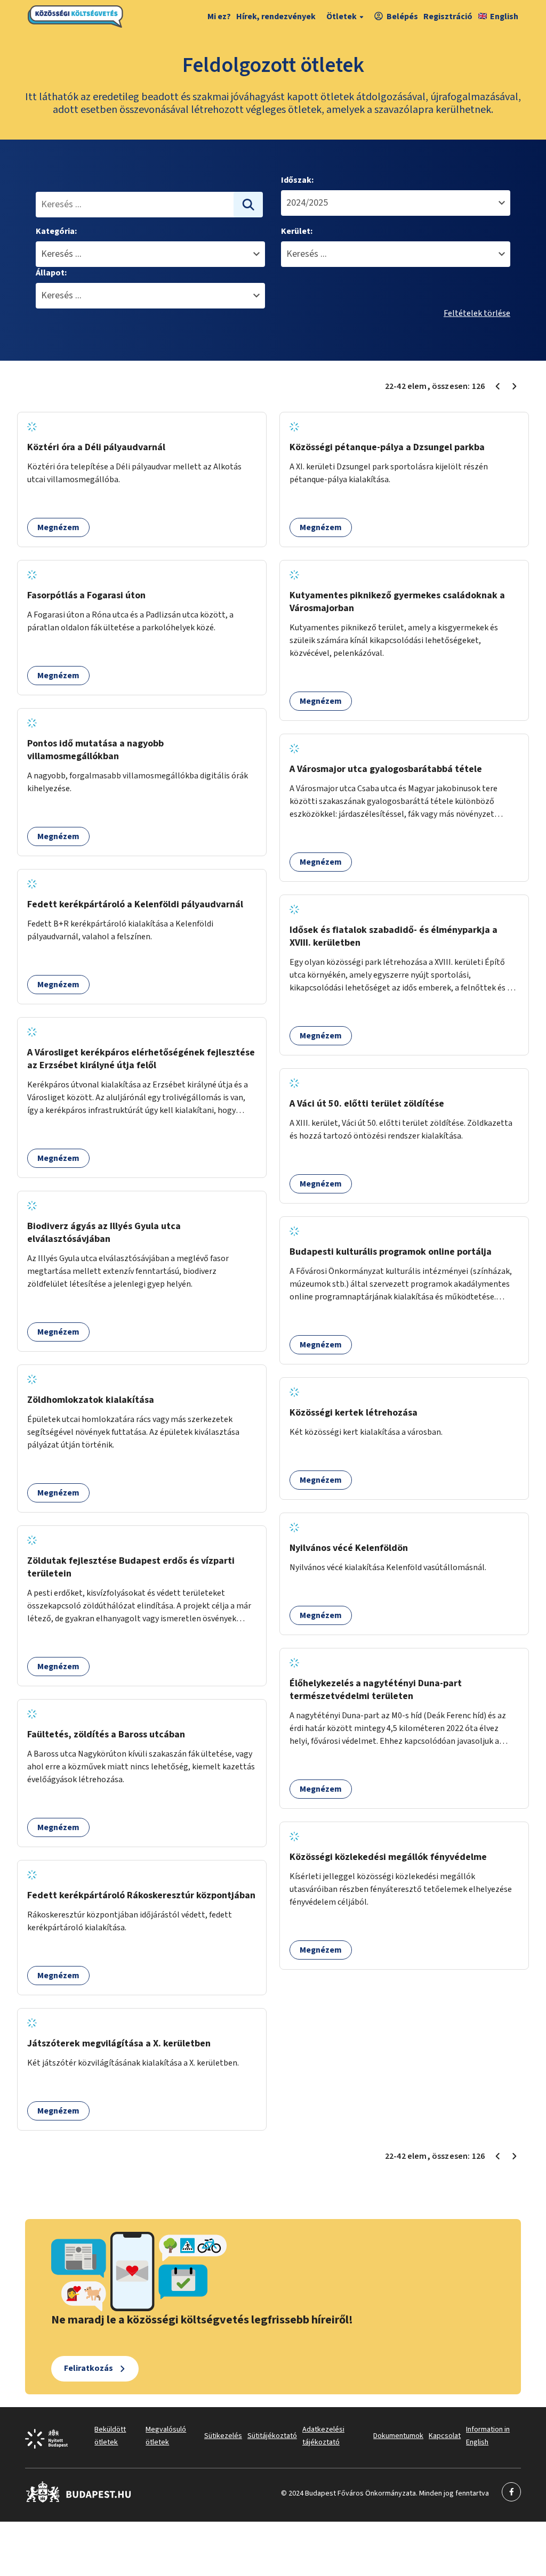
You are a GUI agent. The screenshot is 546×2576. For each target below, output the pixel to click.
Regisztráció (448, 17)
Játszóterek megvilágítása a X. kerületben (119, 2043)
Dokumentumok (398, 2436)
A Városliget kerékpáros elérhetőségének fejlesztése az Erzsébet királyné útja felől (141, 1059)
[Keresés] (248, 205)
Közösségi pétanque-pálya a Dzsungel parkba (387, 447)
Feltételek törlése (477, 313)
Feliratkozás (89, 2368)
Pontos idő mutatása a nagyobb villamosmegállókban (95, 750)
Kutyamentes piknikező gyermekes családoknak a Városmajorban (397, 602)
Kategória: (56, 231)
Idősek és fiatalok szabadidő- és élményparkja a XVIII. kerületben (394, 936)
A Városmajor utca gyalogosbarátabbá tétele (386, 769)
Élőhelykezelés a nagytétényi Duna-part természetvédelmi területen (376, 1690)
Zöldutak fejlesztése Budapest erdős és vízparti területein (131, 1567)
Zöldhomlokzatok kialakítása (91, 1400)
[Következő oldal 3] (515, 386)
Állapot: (51, 273)
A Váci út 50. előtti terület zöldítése (367, 1104)
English (504, 17)
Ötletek (342, 17)
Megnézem (58, 527)
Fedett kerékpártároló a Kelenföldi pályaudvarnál (135, 904)
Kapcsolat (445, 2436)
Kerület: (297, 231)
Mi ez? (219, 17)
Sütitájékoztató (272, 2436)
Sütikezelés (223, 2436)
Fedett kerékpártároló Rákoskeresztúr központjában (141, 1895)
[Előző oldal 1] (497, 386)
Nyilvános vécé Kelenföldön (349, 1548)
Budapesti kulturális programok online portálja (391, 1252)
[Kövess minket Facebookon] (79, 2500)
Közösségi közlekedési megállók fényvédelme (388, 1857)
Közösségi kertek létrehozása (354, 1413)
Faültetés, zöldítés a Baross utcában (106, 1734)
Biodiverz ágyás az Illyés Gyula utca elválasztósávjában (104, 1233)
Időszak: (297, 180)
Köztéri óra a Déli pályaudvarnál (96, 447)
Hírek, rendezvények (276, 17)
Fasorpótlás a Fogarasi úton (86, 595)
